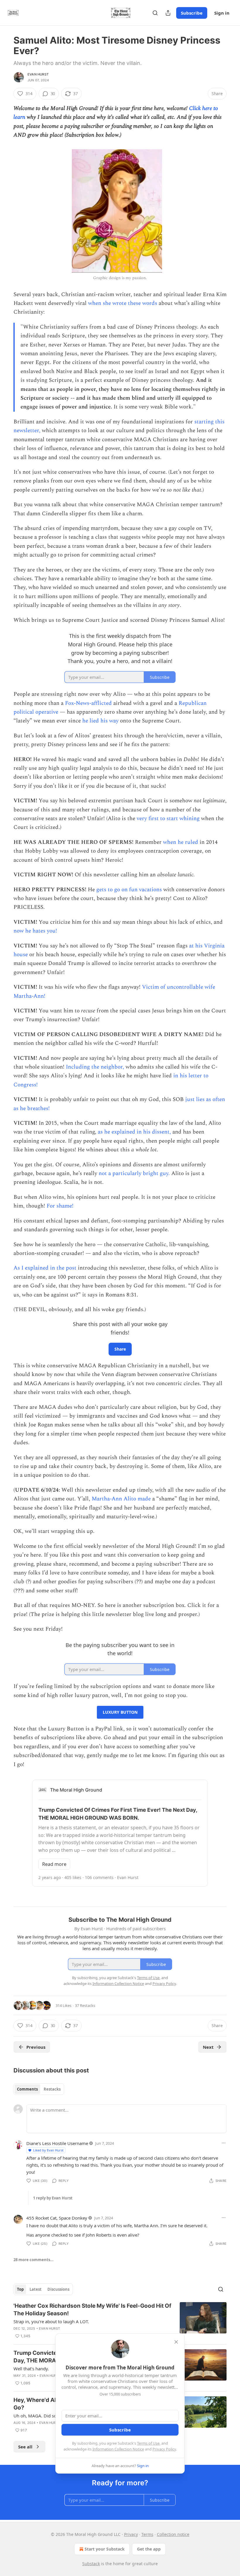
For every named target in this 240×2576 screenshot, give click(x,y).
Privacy (131, 2534)
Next (208, 2047)
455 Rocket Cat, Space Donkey (57, 2218)
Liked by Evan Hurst (48, 2150)
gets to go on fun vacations (129, 890)
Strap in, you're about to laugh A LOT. (51, 2321)
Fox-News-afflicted (88, 703)
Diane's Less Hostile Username (57, 2143)
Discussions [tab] (58, 2289)
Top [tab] (20, 2289)
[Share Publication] (168, 13)
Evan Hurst (38, 74)
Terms (147, 2534)
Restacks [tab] (52, 2089)
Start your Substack (105, 2549)
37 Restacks (85, 2005)
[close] (176, 2342)
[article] (120, 2321)
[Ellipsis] (224, 2143)
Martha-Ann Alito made (121, 1499)
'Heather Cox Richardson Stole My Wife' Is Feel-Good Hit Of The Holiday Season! (92, 2310)
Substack (91, 2564)
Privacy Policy (164, 2449)
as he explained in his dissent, (134, 1132)
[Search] (155, 13)
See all (25, 2447)
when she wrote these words (123, 303)
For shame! (60, 1206)
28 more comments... (34, 2260)
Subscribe (192, 13)
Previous (36, 2047)
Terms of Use (148, 2443)
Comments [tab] (27, 2089)
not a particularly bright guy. (134, 1173)
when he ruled (181, 842)
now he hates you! (35, 931)
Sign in (222, 13)
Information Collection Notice (118, 2449)
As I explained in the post (45, 1268)
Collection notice (173, 2534)
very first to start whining (168, 819)
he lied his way (100, 721)
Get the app (149, 2549)
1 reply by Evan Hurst (53, 2198)
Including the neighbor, (95, 1067)
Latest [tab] (36, 2289)
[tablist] (39, 2089)
